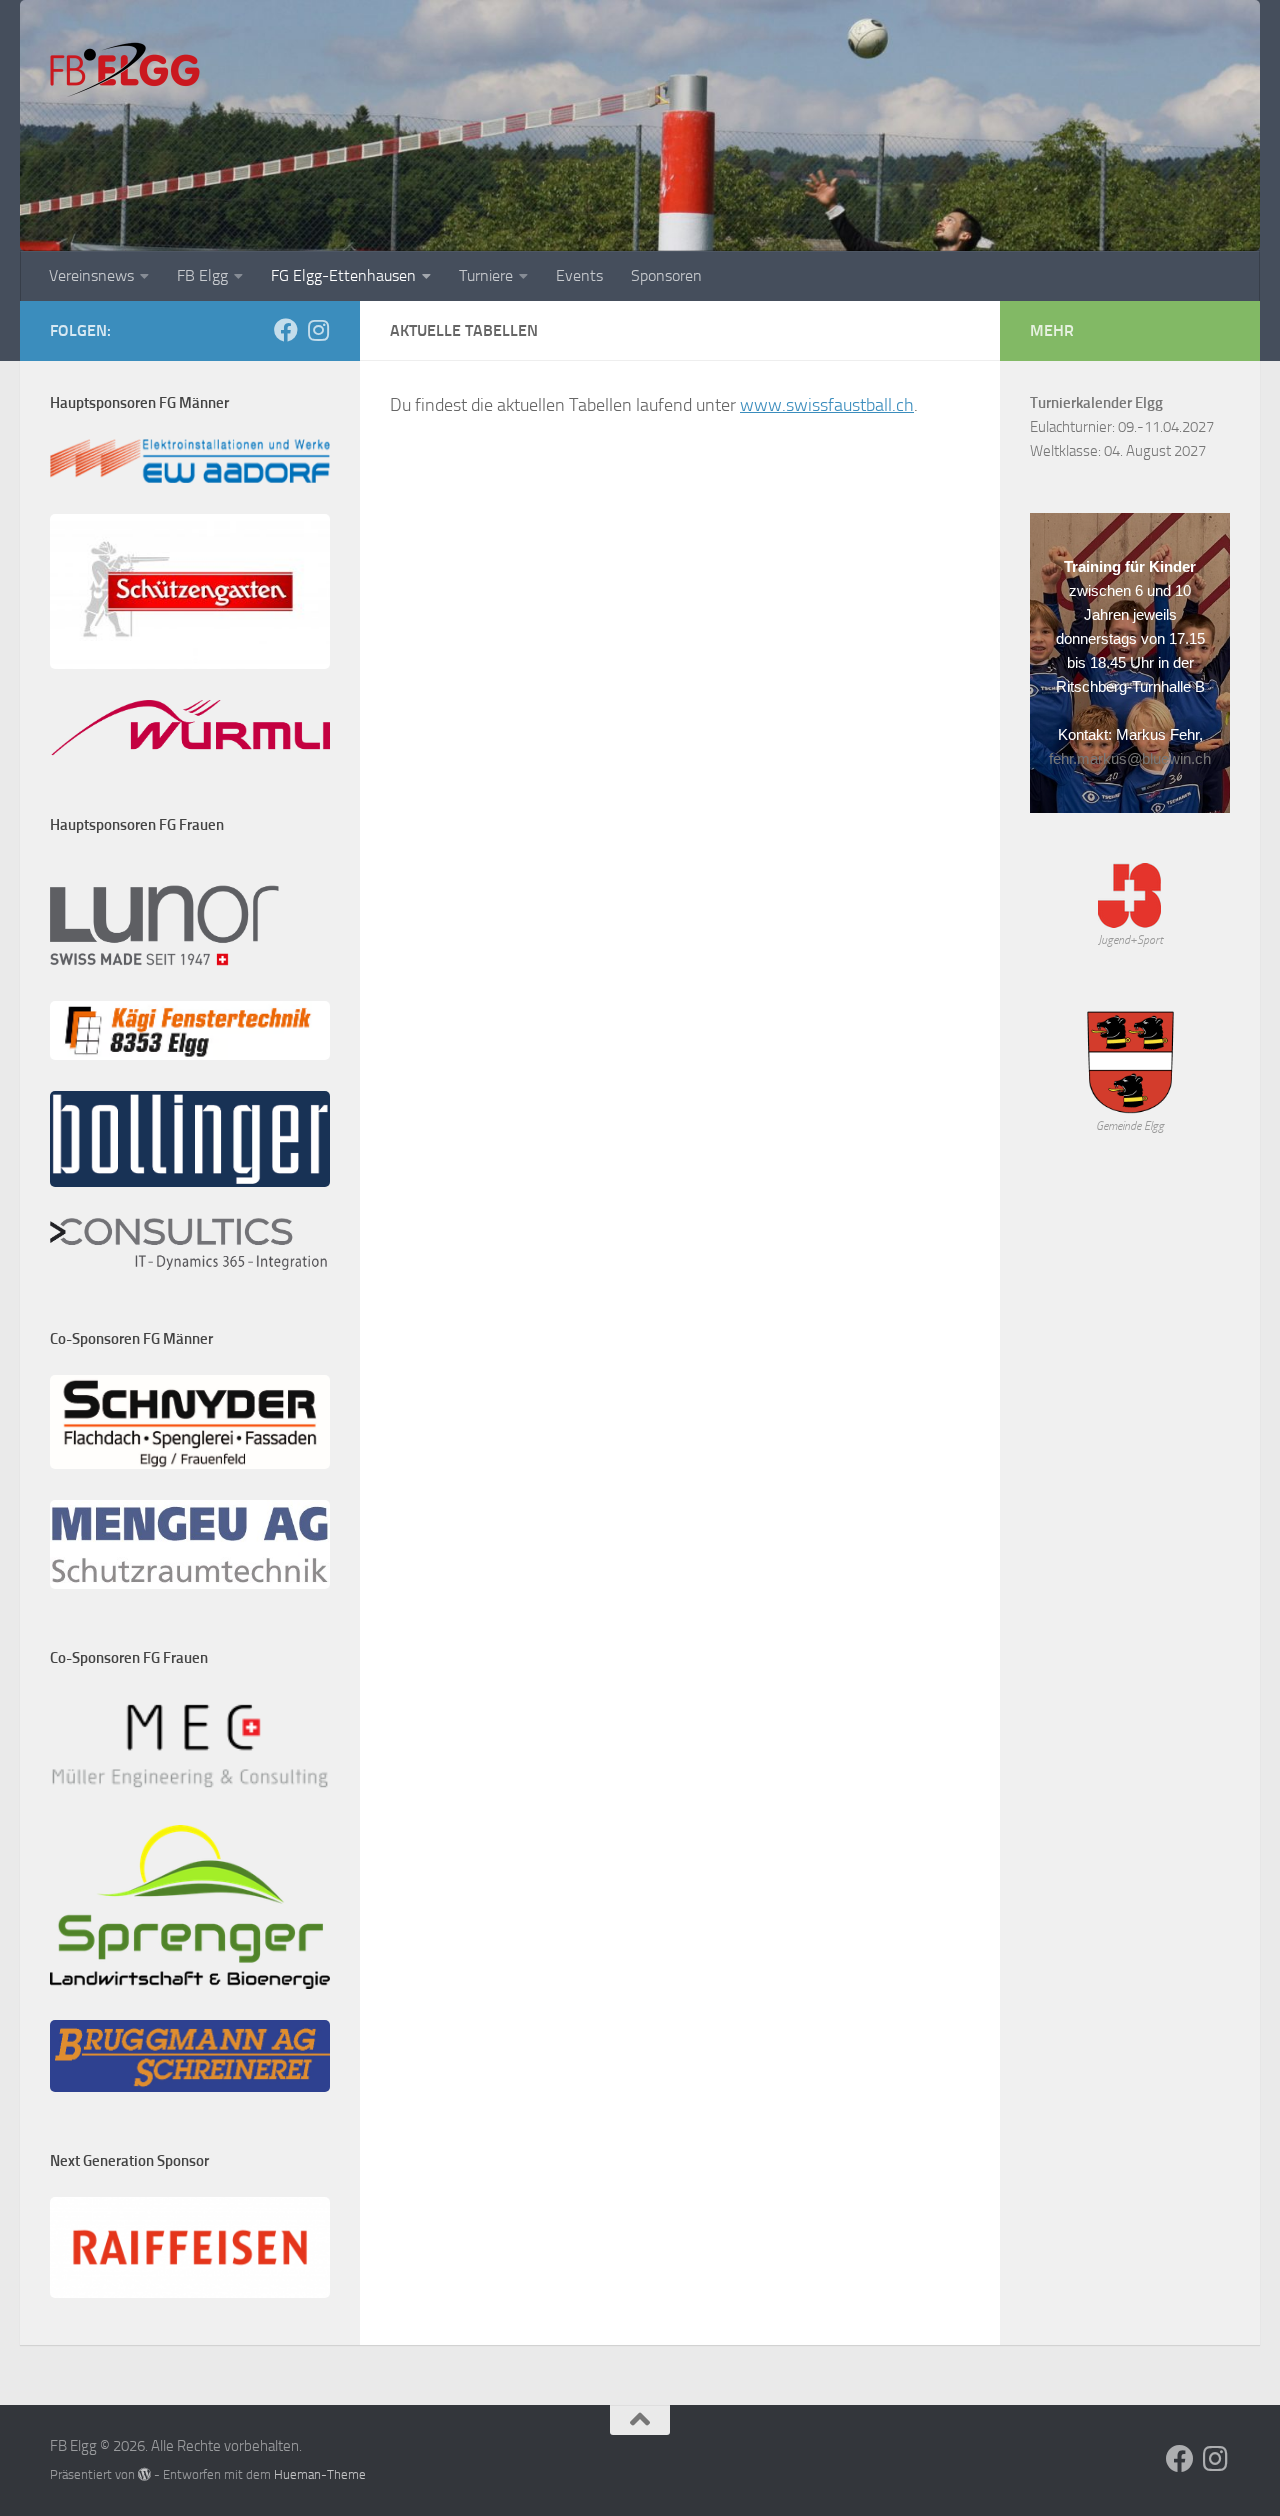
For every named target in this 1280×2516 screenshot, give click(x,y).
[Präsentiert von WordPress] (144, 2474)
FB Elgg (202, 275)
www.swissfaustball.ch (827, 405)
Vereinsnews (91, 275)
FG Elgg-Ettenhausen (343, 275)
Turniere (486, 275)
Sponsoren (666, 275)
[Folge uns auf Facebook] (286, 330)
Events (579, 275)
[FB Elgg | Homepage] (125, 70)
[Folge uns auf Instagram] (318, 330)
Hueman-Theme (320, 2474)
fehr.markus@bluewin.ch (1130, 758)
